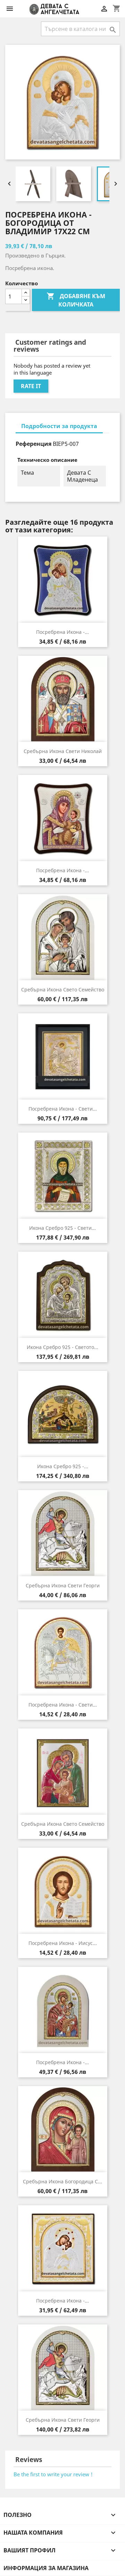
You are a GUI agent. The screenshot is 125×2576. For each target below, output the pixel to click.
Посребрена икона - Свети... (63, 1109)
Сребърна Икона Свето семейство (63, 989)
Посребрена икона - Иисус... (63, 1943)
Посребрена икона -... (62, 632)
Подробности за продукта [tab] (59, 426)
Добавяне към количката (76, 300)
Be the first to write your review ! (53, 2474)
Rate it (31, 386)
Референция (34, 444)
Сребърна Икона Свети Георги (63, 1585)
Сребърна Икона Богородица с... (62, 2181)
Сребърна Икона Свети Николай (63, 751)
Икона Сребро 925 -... (63, 1466)
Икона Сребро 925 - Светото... (62, 1347)
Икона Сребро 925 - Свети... (62, 1228)
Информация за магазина (46, 2568)
